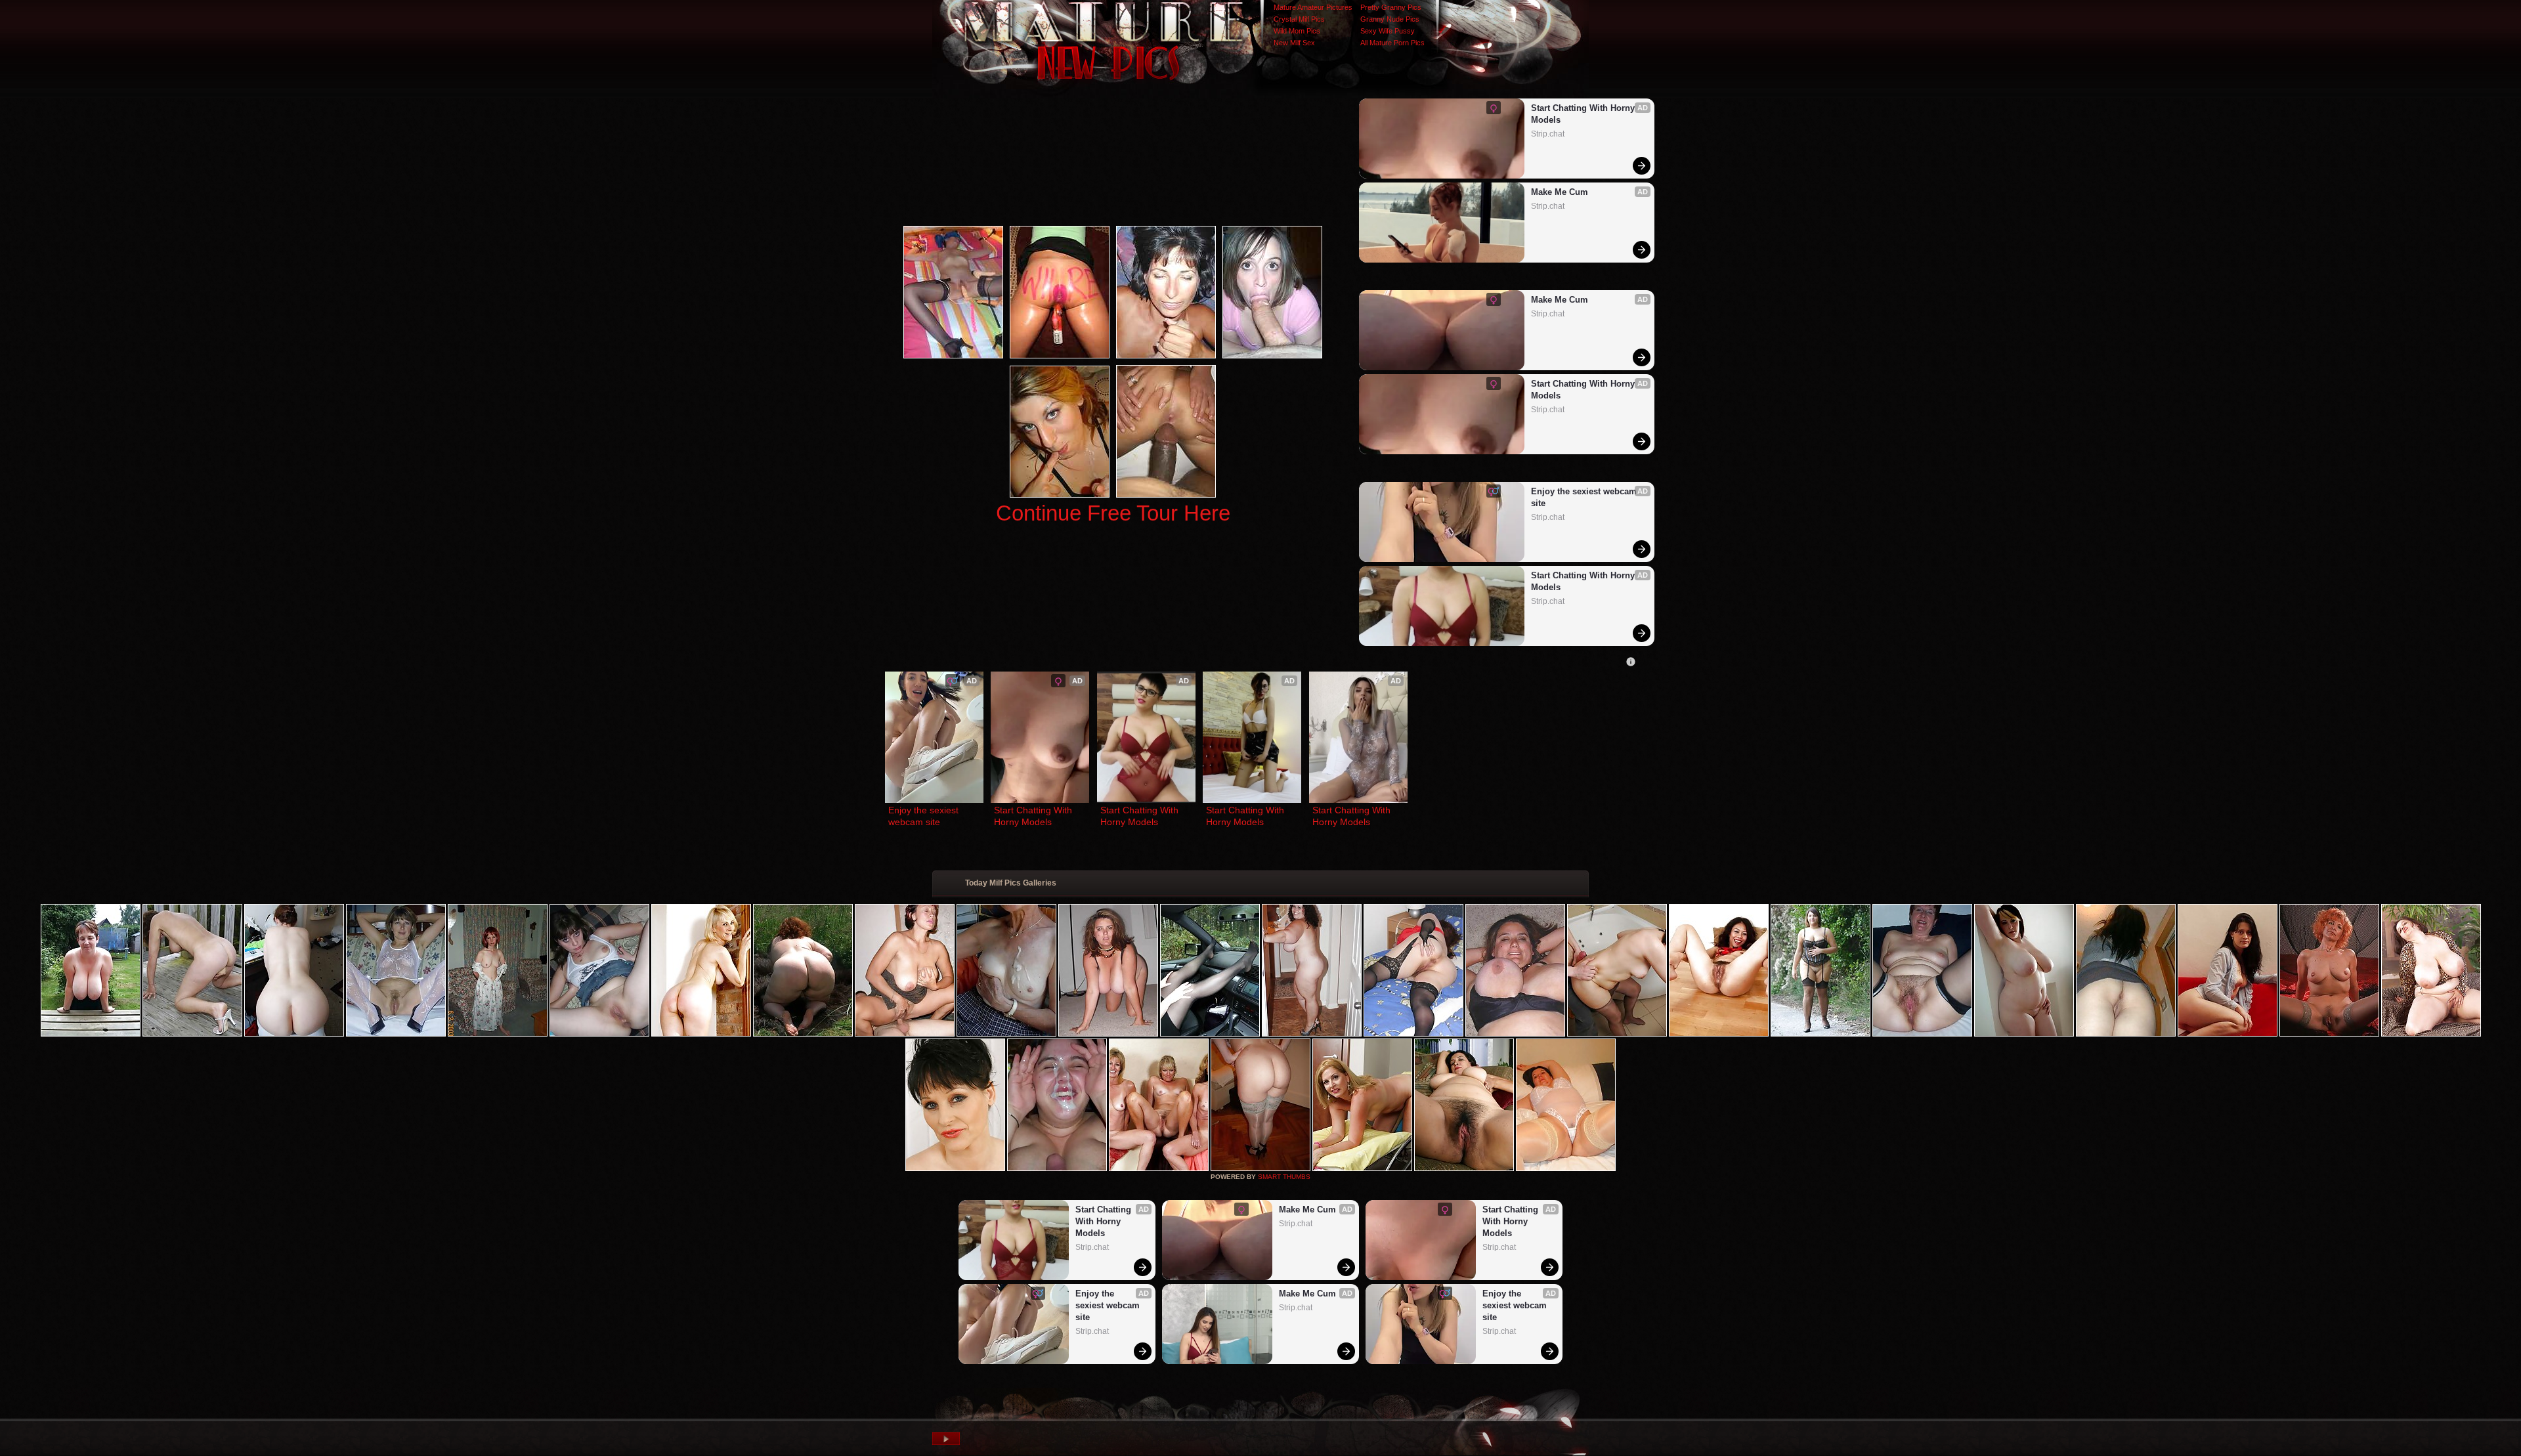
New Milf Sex (1294, 43)
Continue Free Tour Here (1113, 513)
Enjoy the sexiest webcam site (1585, 497)
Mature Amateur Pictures (1313, 7)
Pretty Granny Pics (1391, 7)
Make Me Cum (1560, 192)
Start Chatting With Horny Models (1584, 114)
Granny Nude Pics (1390, 19)
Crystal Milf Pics (1299, 19)
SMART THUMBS (1284, 1177)
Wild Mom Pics (1297, 31)
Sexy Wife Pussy (1388, 31)
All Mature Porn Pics (1392, 43)
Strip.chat (1548, 134)
